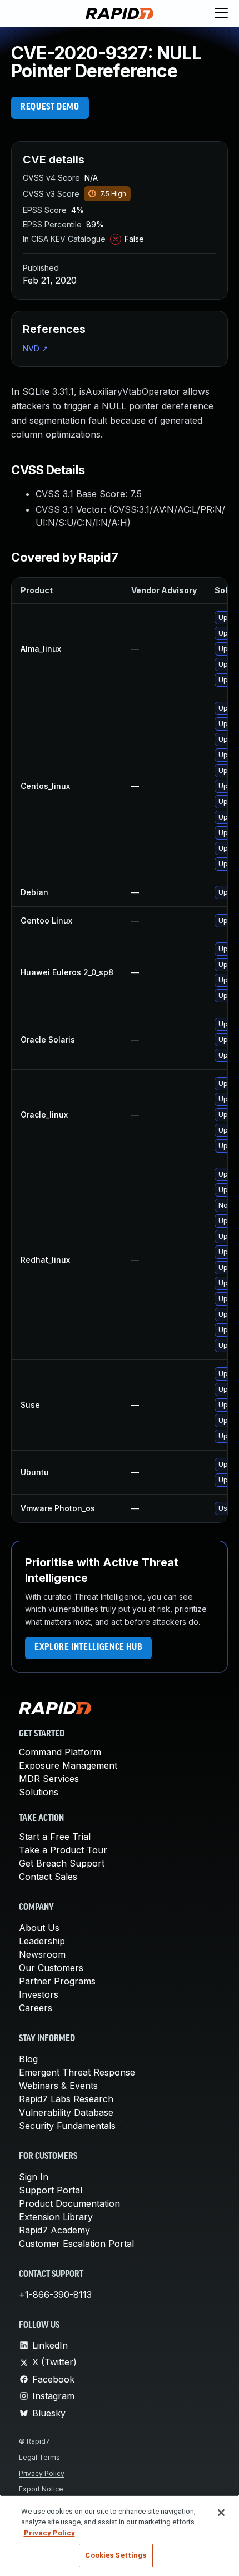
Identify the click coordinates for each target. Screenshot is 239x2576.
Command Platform (60, 1752)
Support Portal (51, 2190)
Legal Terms (39, 2457)
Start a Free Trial (55, 1837)
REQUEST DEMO (50, 107)
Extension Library (56, 2217)
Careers (36, 2008)
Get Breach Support (62, 1863)
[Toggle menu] (221, 13)
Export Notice (41, 2489)
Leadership (42, 1941)
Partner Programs (57, 1981)
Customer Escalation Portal (76, 2244)
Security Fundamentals (67, 2126)
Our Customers (51, 1968)
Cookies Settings (116, 2555)
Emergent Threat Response (77, 2072)
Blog (28, 2059)
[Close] (221, 2513)
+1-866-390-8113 (55, 2295)
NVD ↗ (36, 348)
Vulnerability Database (66, 2112)
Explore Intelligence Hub (88, 1647)
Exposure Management (68, 1765)
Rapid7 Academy (54, 2230)
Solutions (39, 1792)
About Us (39, 1928)
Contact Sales (48, 1877)
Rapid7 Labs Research (66, 2099)
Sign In (34, 2177)
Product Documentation (69, 2203)
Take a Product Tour (63, 1850)
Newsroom (42, 1954)
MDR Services (49, 1779)
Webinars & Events (58, 2086)
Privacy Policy (42, 2473)
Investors (39, 1994)
